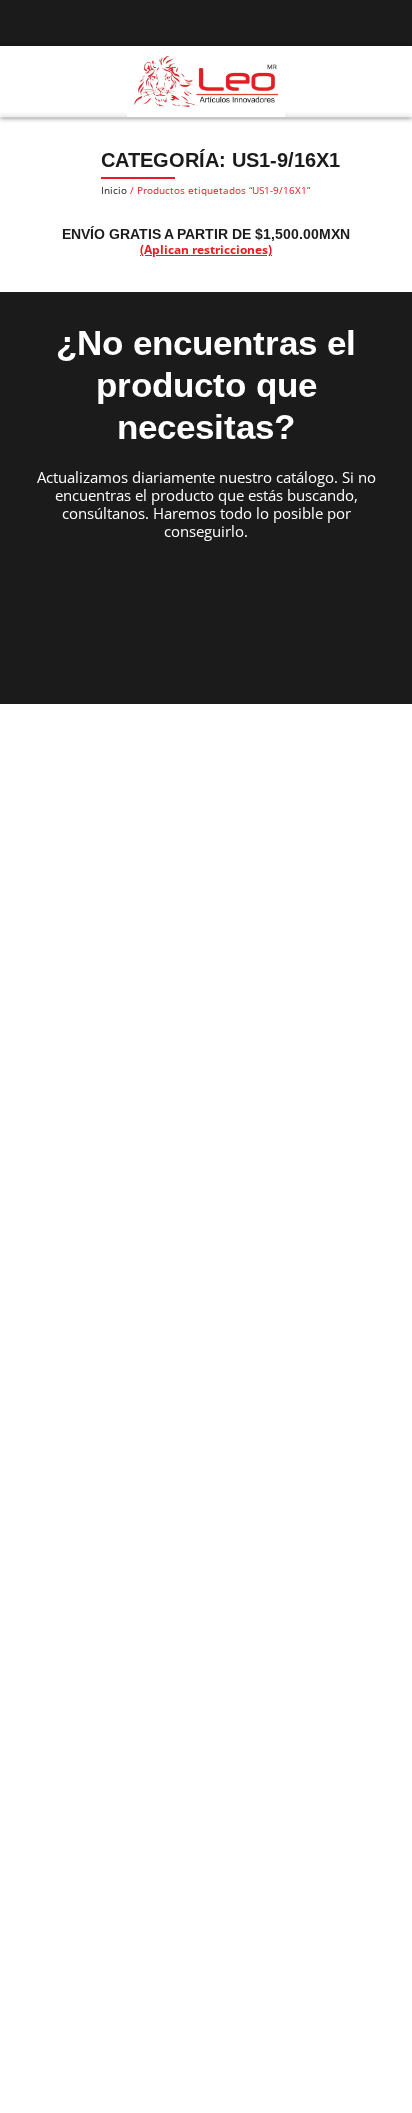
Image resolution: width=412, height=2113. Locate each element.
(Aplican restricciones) (206, 249)
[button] (24, 82)
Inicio (114, 190)
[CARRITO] (381, 80)
